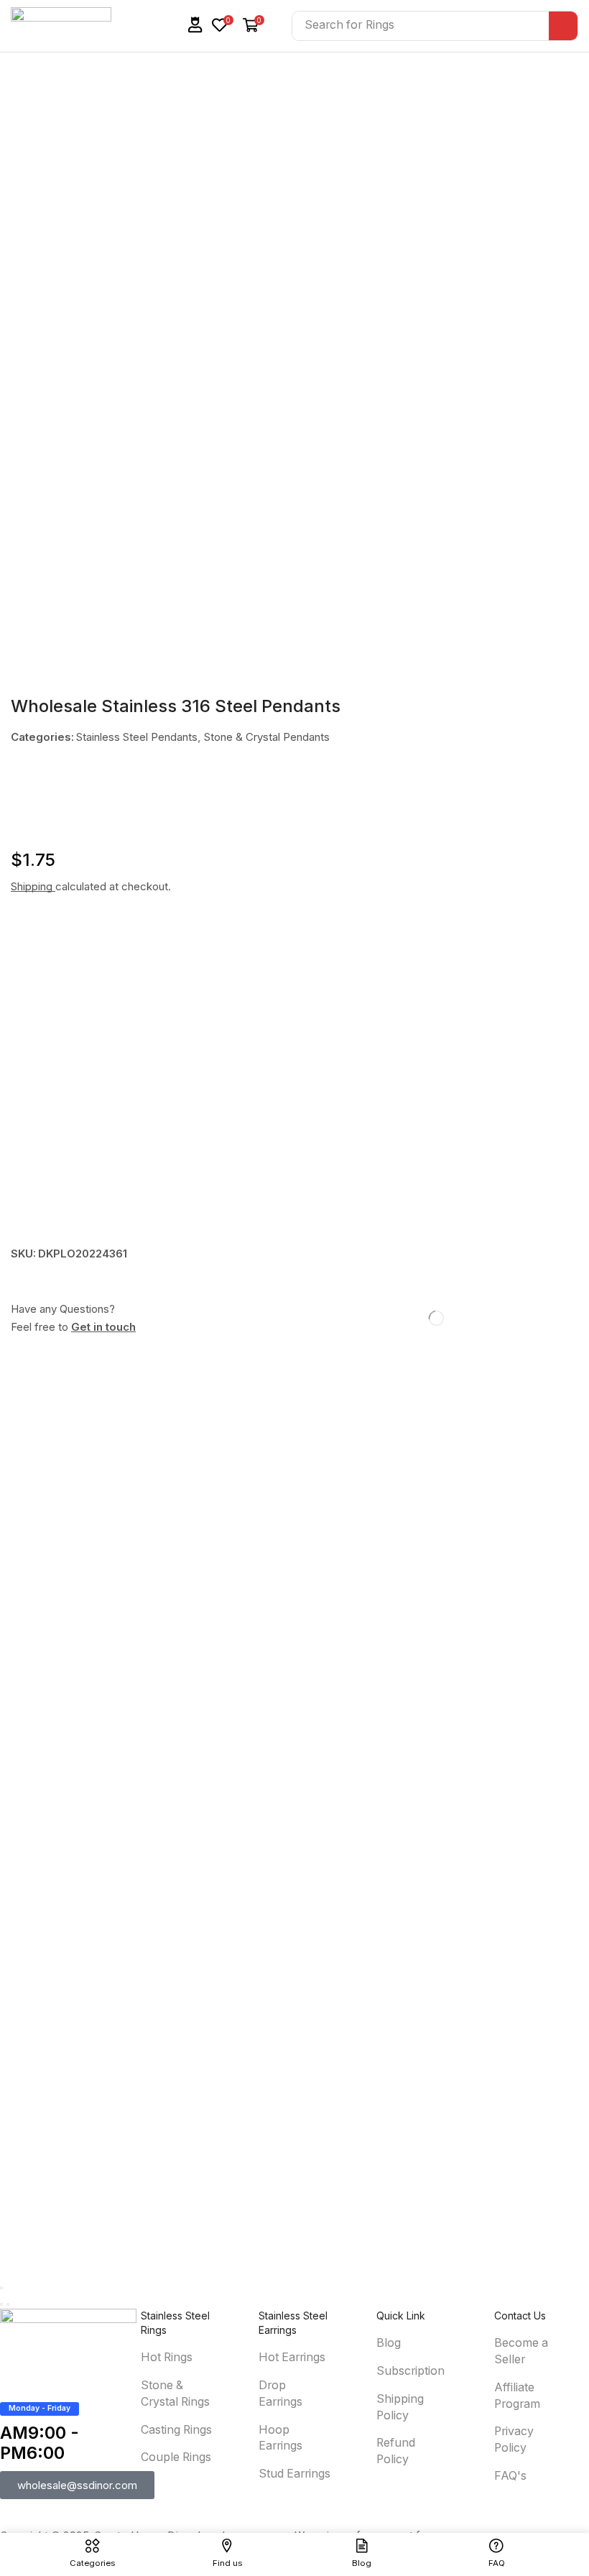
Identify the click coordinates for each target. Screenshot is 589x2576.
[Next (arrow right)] (8, 2304)
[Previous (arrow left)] (1, 2304)
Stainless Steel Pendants (137, 737)
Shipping (33, 886)
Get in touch (103, 1327)
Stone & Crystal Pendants (267, 737)
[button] (195, 25)
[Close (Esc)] (1, 2288)
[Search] (563, 26)
